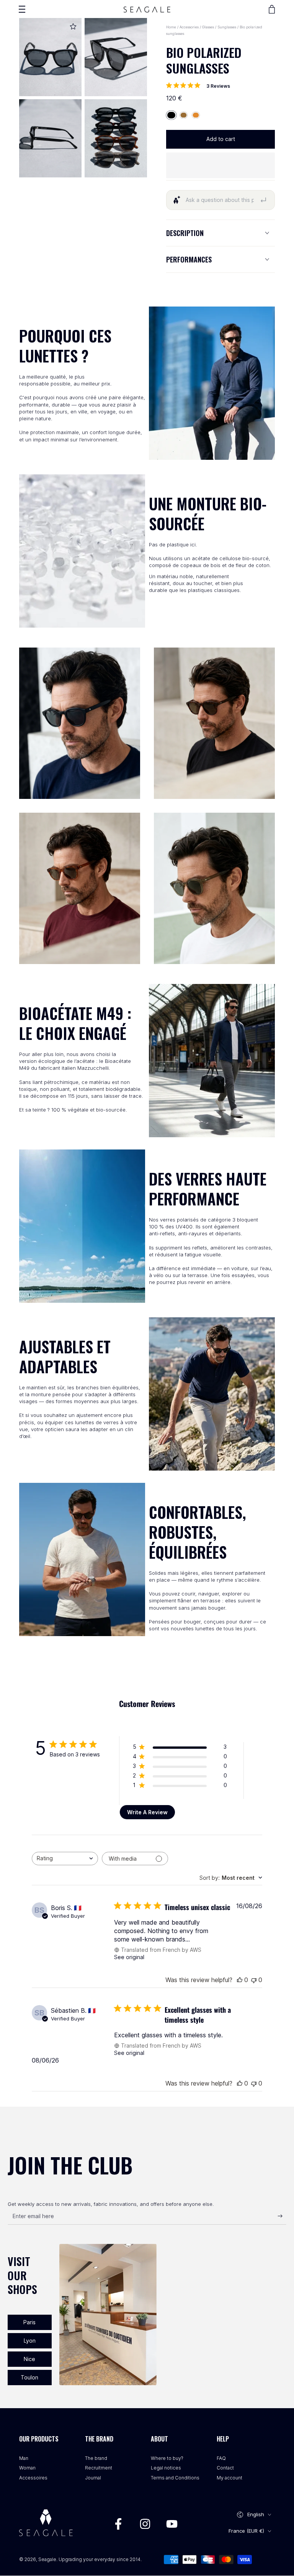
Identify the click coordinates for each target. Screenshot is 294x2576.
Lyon (30, 2341)
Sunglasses (227, 27)
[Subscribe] (282, 2216)
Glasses (209, 27)
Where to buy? (167, 2458)
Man (24, 2458)
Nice (29, 2359)
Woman (27, 2468)
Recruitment (99, 2468)
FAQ (221, 2458)
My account (229, 2478)
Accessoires (33, 2478)
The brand (96, 2458)
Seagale (47, 2559)
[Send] (263, 200)
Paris (29, 2322)
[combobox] (65, 1859)
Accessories (189, 27)
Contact (225, 2468)
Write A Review (147, 1812)
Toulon (29, 2377)
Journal (93, 2478)
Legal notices (166, 2468)
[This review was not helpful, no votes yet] (254, 1980)
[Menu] (22, 9)
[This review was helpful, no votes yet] (240, 1980)
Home (171, 27)
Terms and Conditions (175, 2478)
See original (129, 1957)
